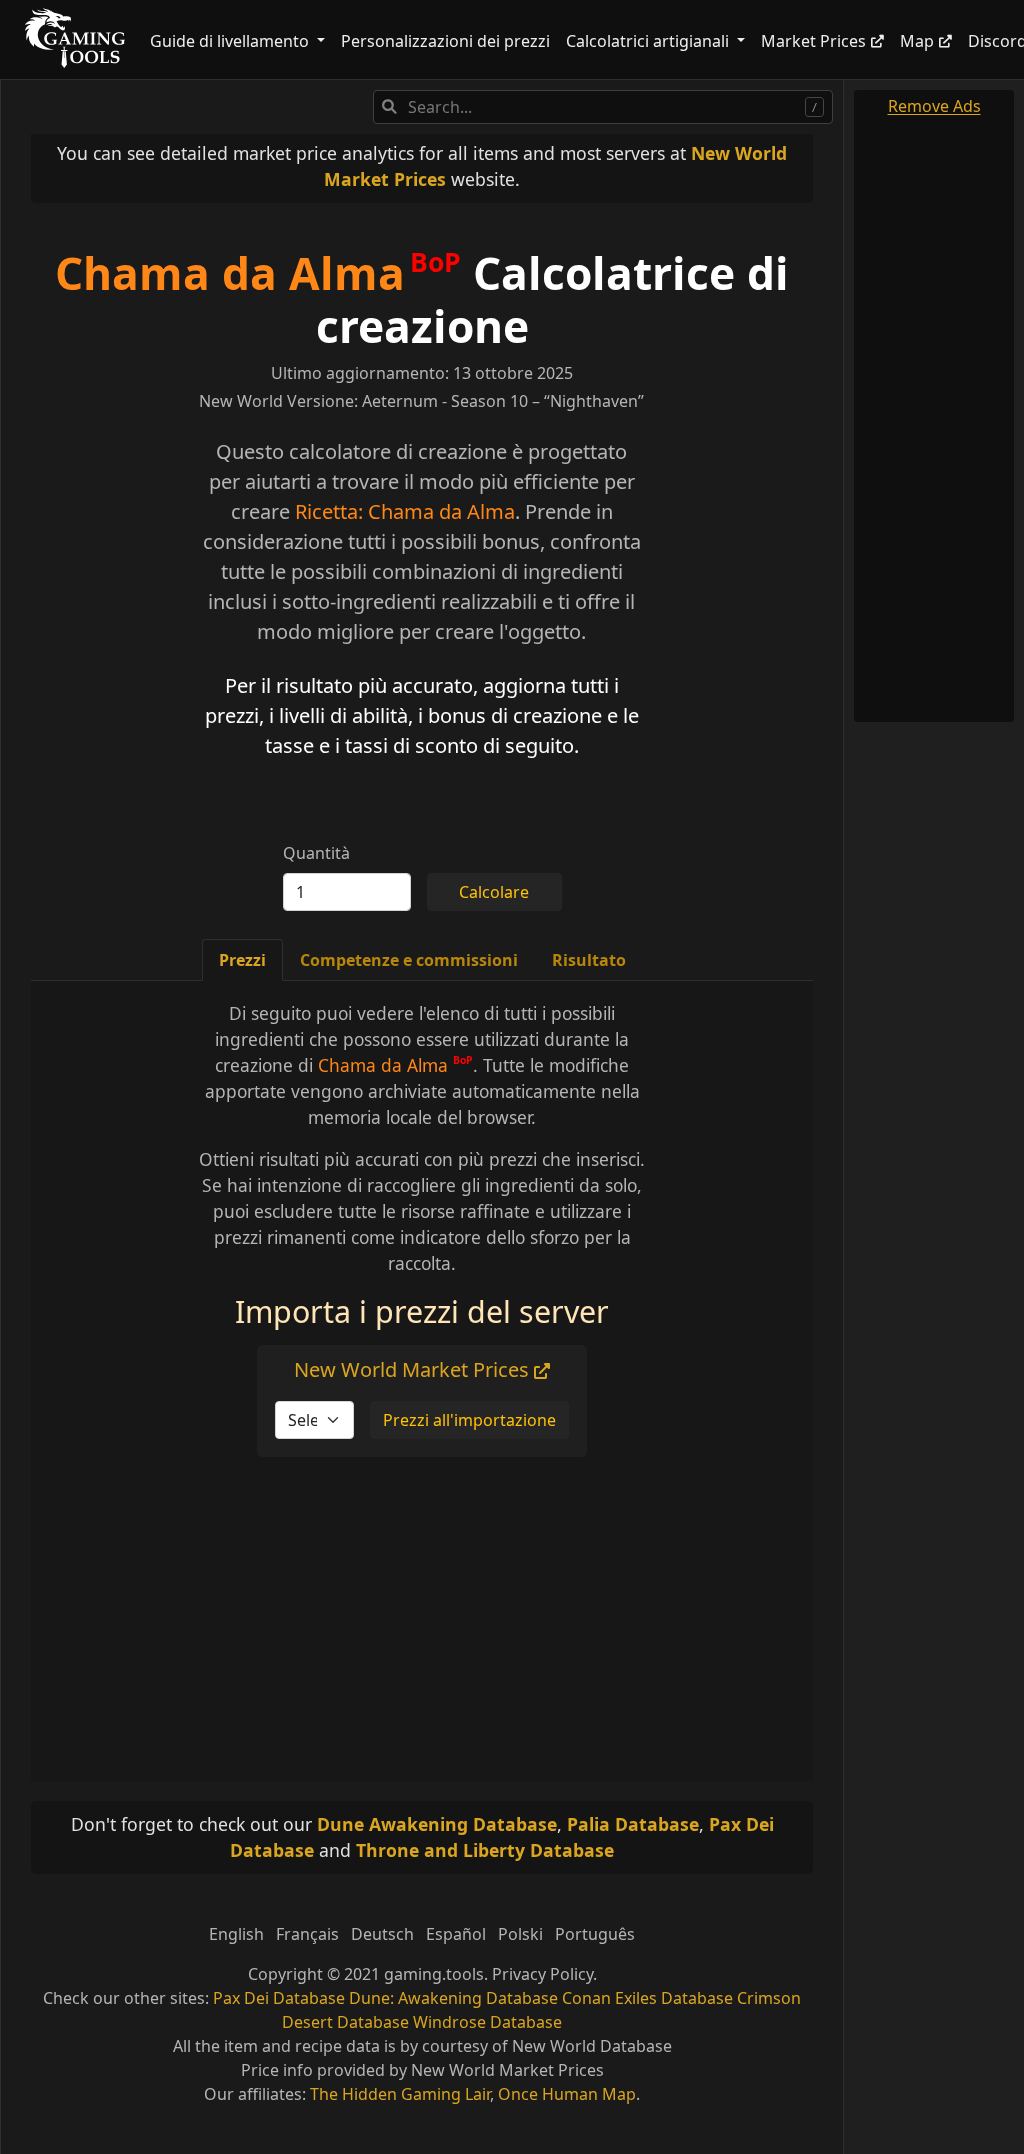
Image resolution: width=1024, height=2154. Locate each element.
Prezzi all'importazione (469, 1420)
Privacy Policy (542, 1974)
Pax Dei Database (279, 1998)
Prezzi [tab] (242, 960)
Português (595, 1934)
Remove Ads (934, 106)
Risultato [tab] (589, 960)
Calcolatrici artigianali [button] (649, 41)
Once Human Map (567, 2094)
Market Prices (813, 41)
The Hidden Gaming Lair (400, 2094)
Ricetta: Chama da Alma (405, 511)
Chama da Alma (230, 273)
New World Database (592, 2046)
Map (917, 41)
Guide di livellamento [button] (231, 41)
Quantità (316, 853)
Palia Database (633, 1824)
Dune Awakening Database (437, 1824)
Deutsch (382, 1934)
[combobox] (603, 107)
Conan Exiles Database (647, 1998)
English (236, 1934)
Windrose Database (487, 2022)
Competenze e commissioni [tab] (409, 960)
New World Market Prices (414, 1369)
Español (456, 1934)
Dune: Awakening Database (453, 1998)
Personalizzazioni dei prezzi (445, 41)
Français (307, 1934)
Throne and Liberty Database (485, 1850)
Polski (520, 1934)
